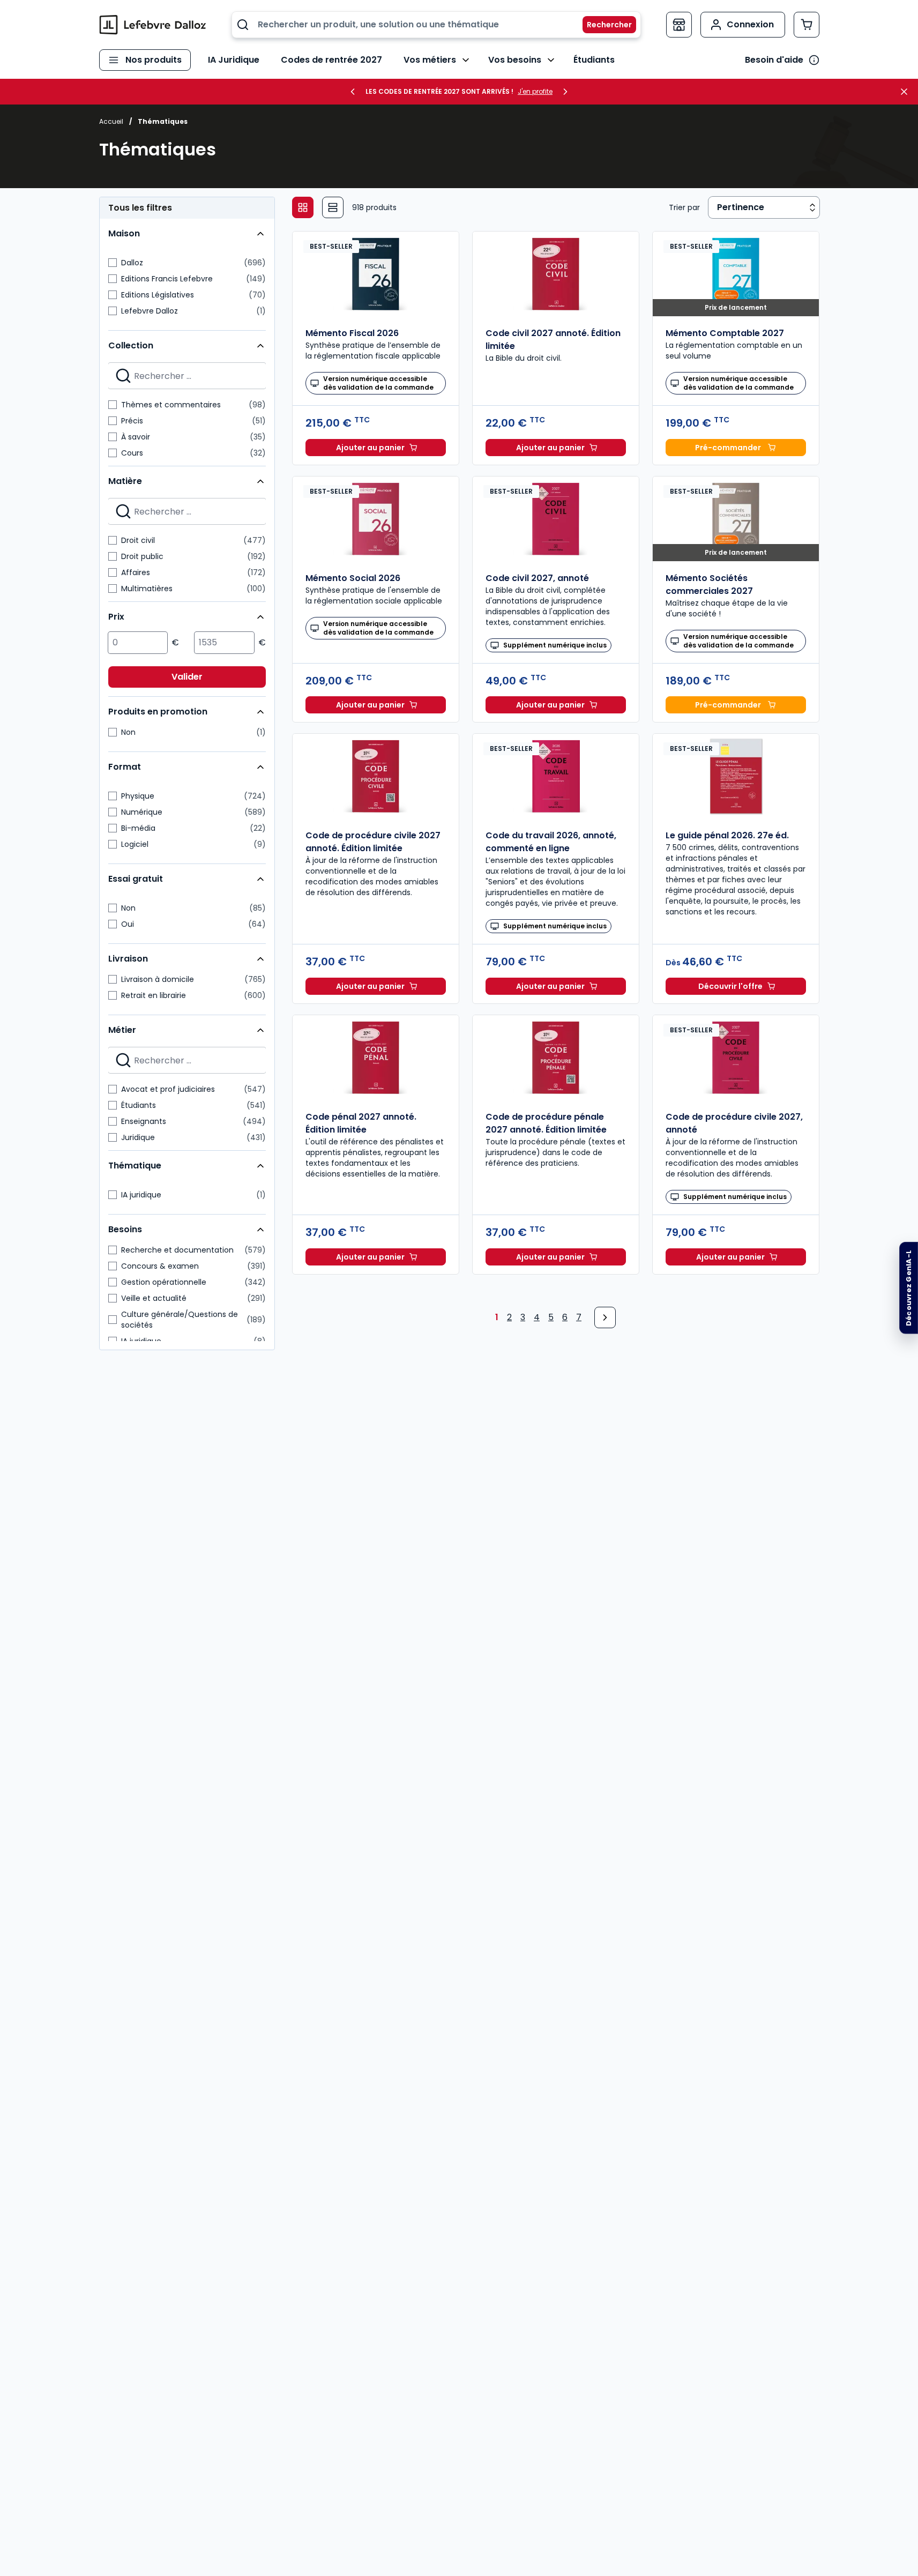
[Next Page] (605, 1317)
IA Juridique (234, 60)
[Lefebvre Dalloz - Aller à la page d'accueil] (153, 25)
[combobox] (436, 25)
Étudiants (594, 60)
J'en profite (535, 92)
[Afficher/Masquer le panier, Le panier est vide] (807, 25)
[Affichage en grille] (303, 207)
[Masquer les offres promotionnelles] (907, 92)
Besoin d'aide (774, 60)
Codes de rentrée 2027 (331, 60)
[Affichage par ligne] (333, 207)
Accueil (111, 121)
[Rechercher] (603, 25)
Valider (187, 677)
